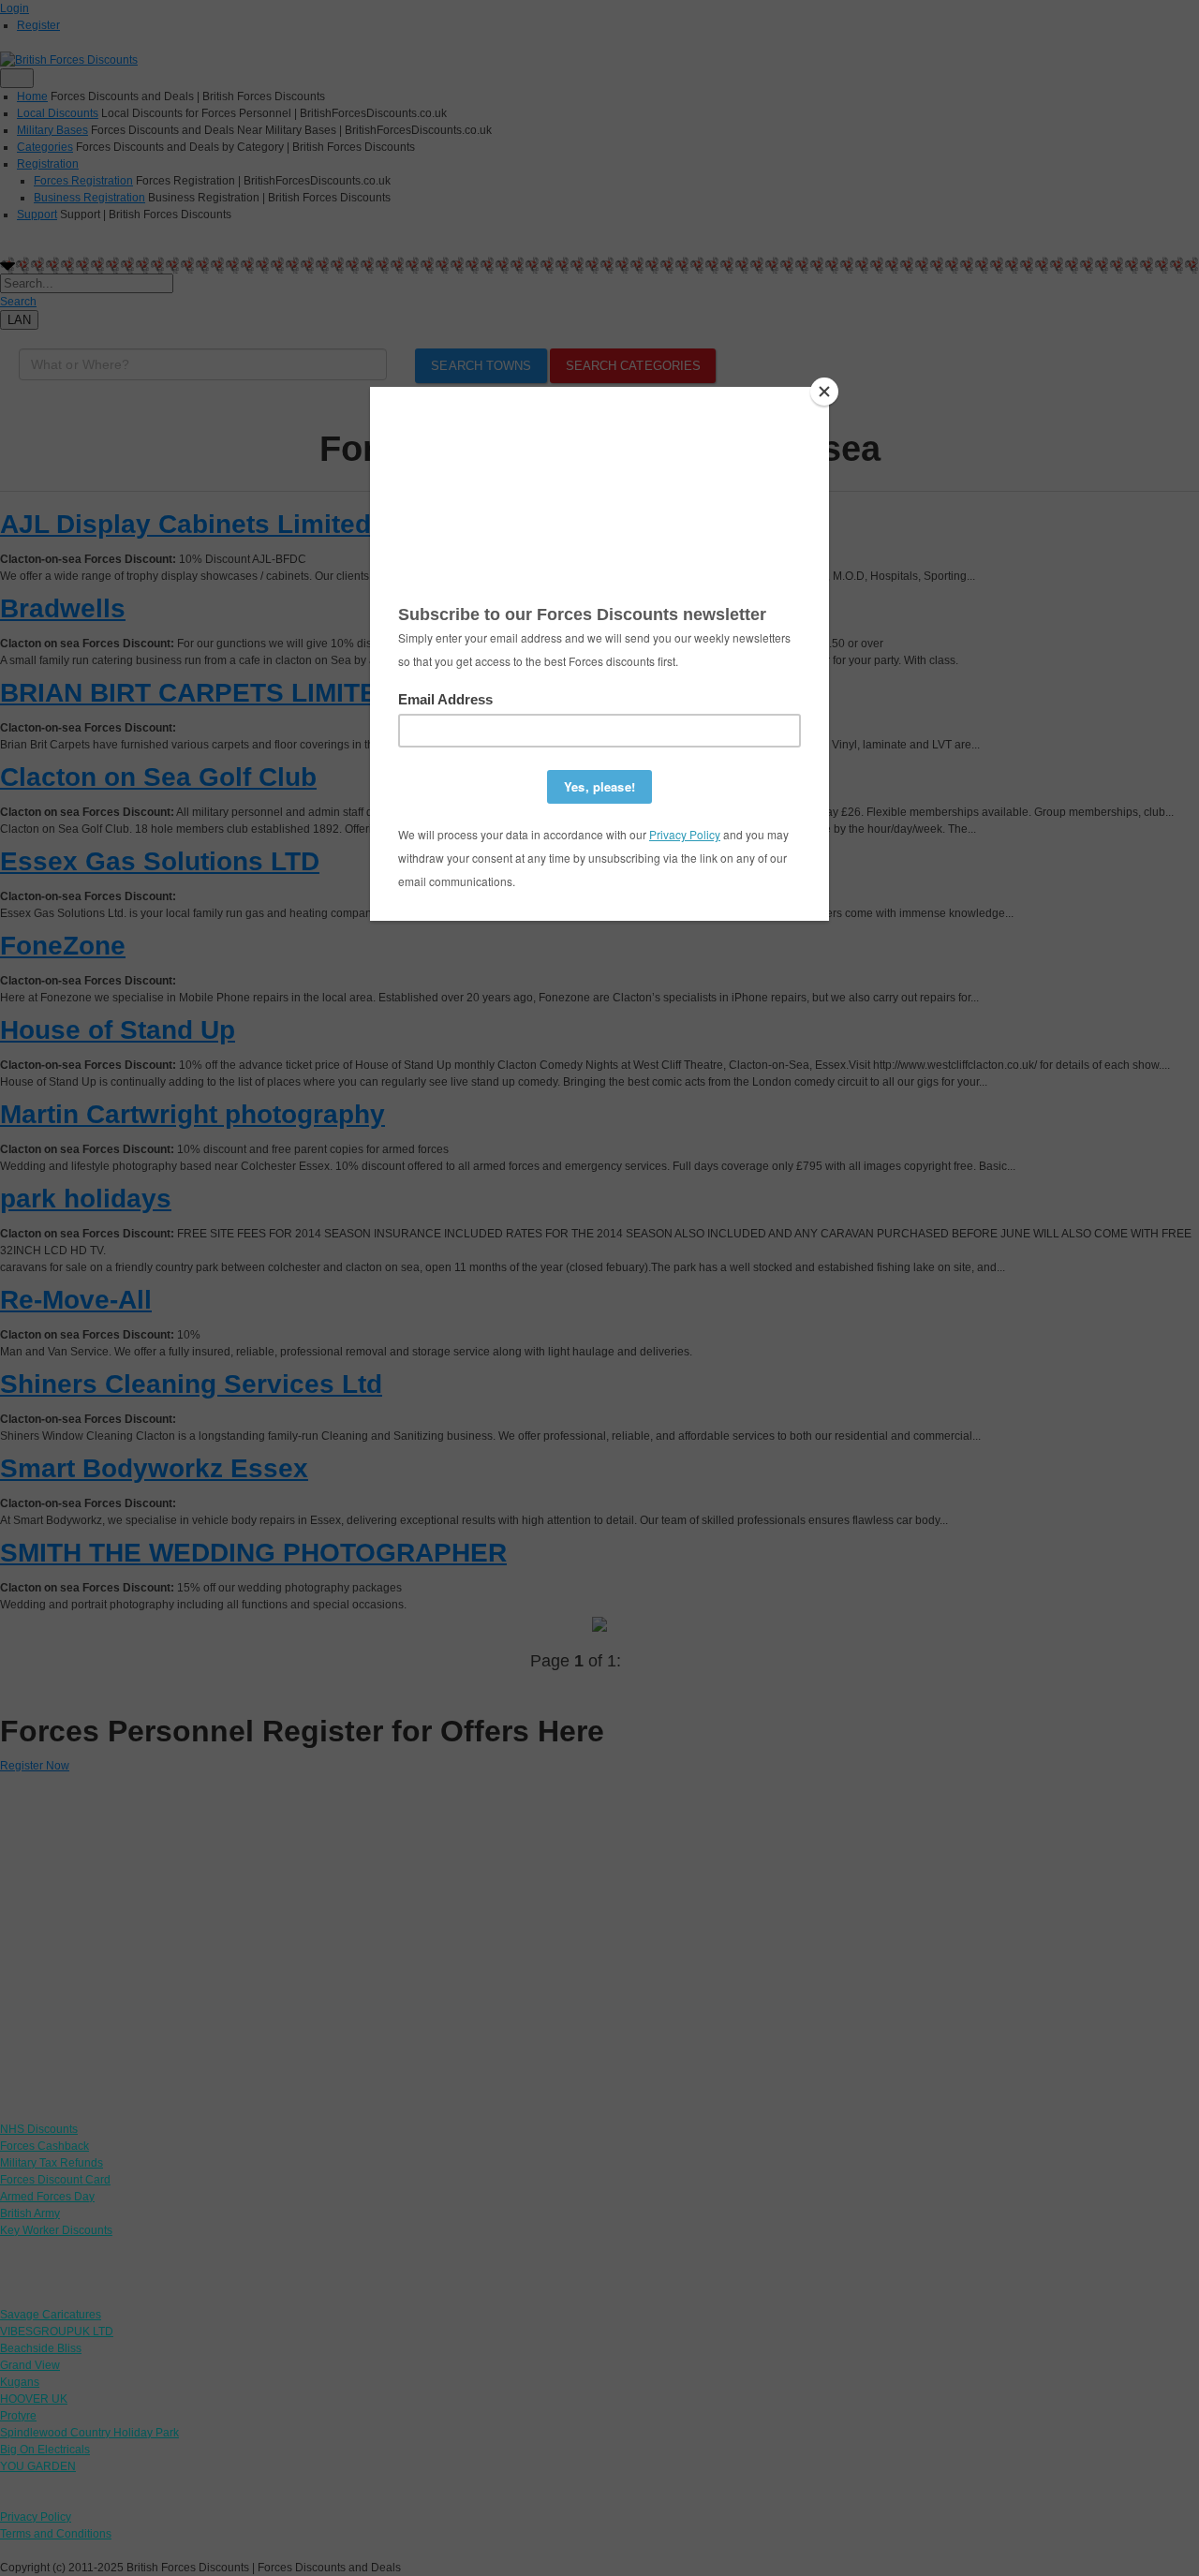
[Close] (824, 392)
